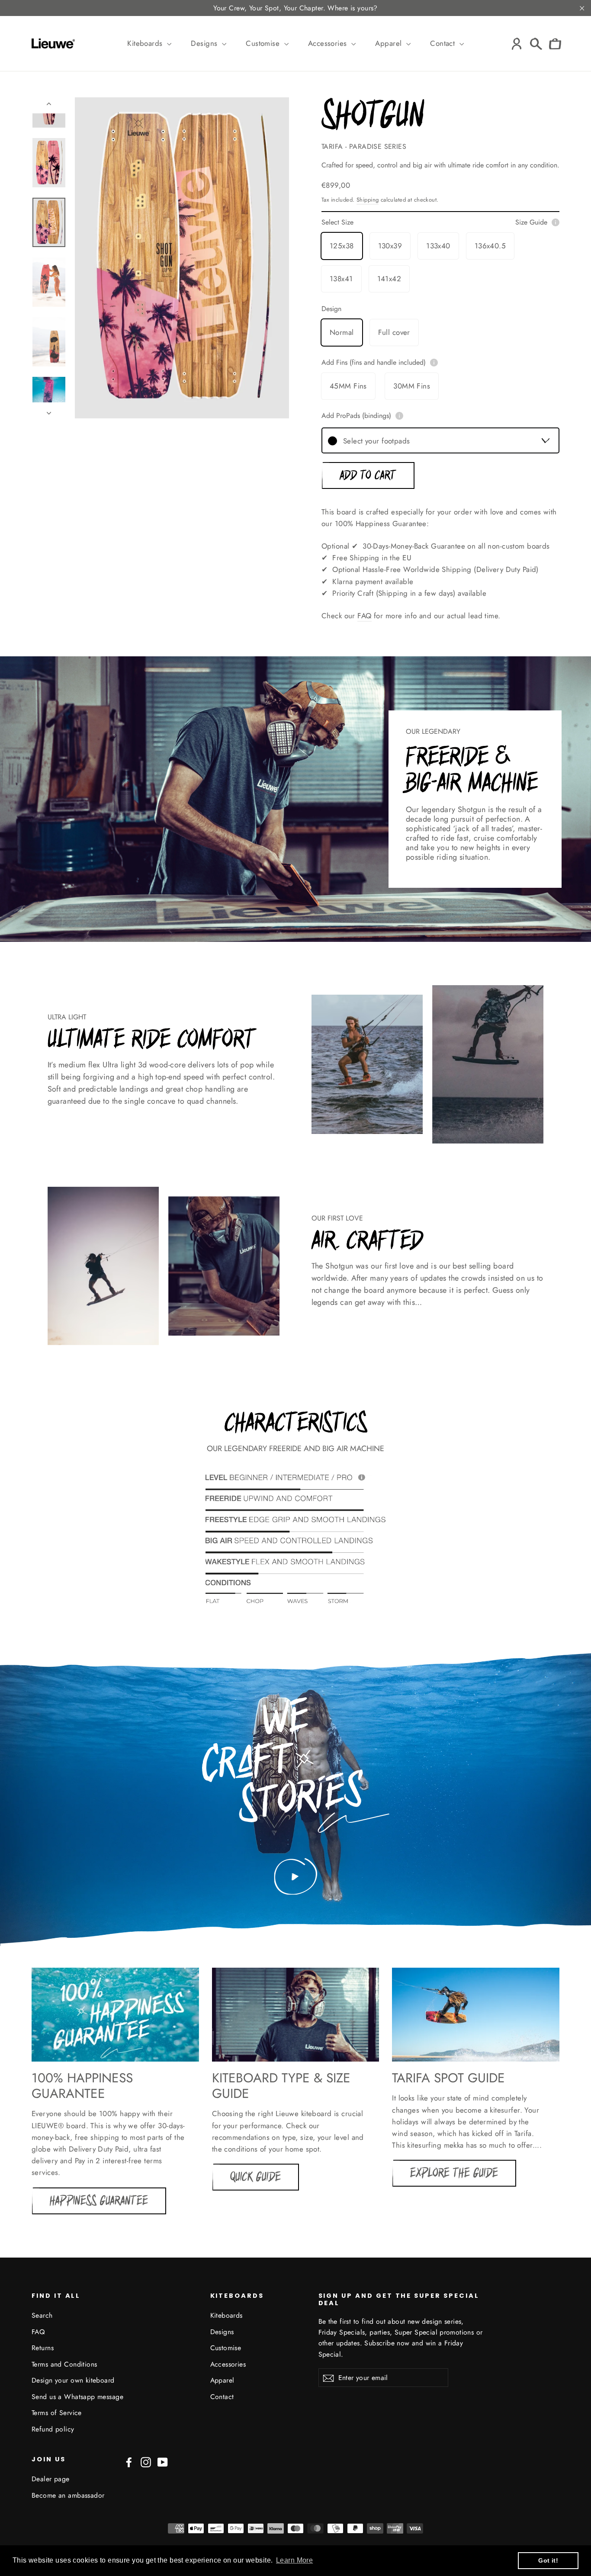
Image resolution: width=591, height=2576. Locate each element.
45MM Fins (348, 386)
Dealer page (51, 2479)
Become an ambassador (68, 2495)
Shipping (368, 200)
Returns (43, 2348)
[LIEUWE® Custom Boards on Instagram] (146, 2462)
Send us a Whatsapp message (77, 2397)
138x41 (341, 279)
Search (42, 2315)
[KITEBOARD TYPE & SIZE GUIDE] (296, 2015)
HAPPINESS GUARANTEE (99, 2201)
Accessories (329, 43)
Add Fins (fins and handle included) (374, 363)
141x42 (389, 279)
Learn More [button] (294, 2560)
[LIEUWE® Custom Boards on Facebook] (129, 2462)
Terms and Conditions (64, 2364)
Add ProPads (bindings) (356, 416)
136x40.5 (490, 246)
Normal (342, 332)
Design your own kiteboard (73, 2380)
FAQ (364, 616)
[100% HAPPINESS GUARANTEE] (115, 2015)
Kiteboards (146, 43)
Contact (443, 43)
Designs (205, 43)
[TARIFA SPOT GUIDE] (476, 2015)
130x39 (390, 246)
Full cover (394, 332)
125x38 (342, 246)
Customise (264, 43)
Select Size (434, 222)
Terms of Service (57, 2413)
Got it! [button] (548, 2560)
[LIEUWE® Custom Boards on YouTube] (163, 2462)
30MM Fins (412, 386)
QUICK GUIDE (255, 2177)
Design (331, 309)
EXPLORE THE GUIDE (454, 2173)
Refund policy (53, 2429)
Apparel (389, 43)
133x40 (438, 246)
